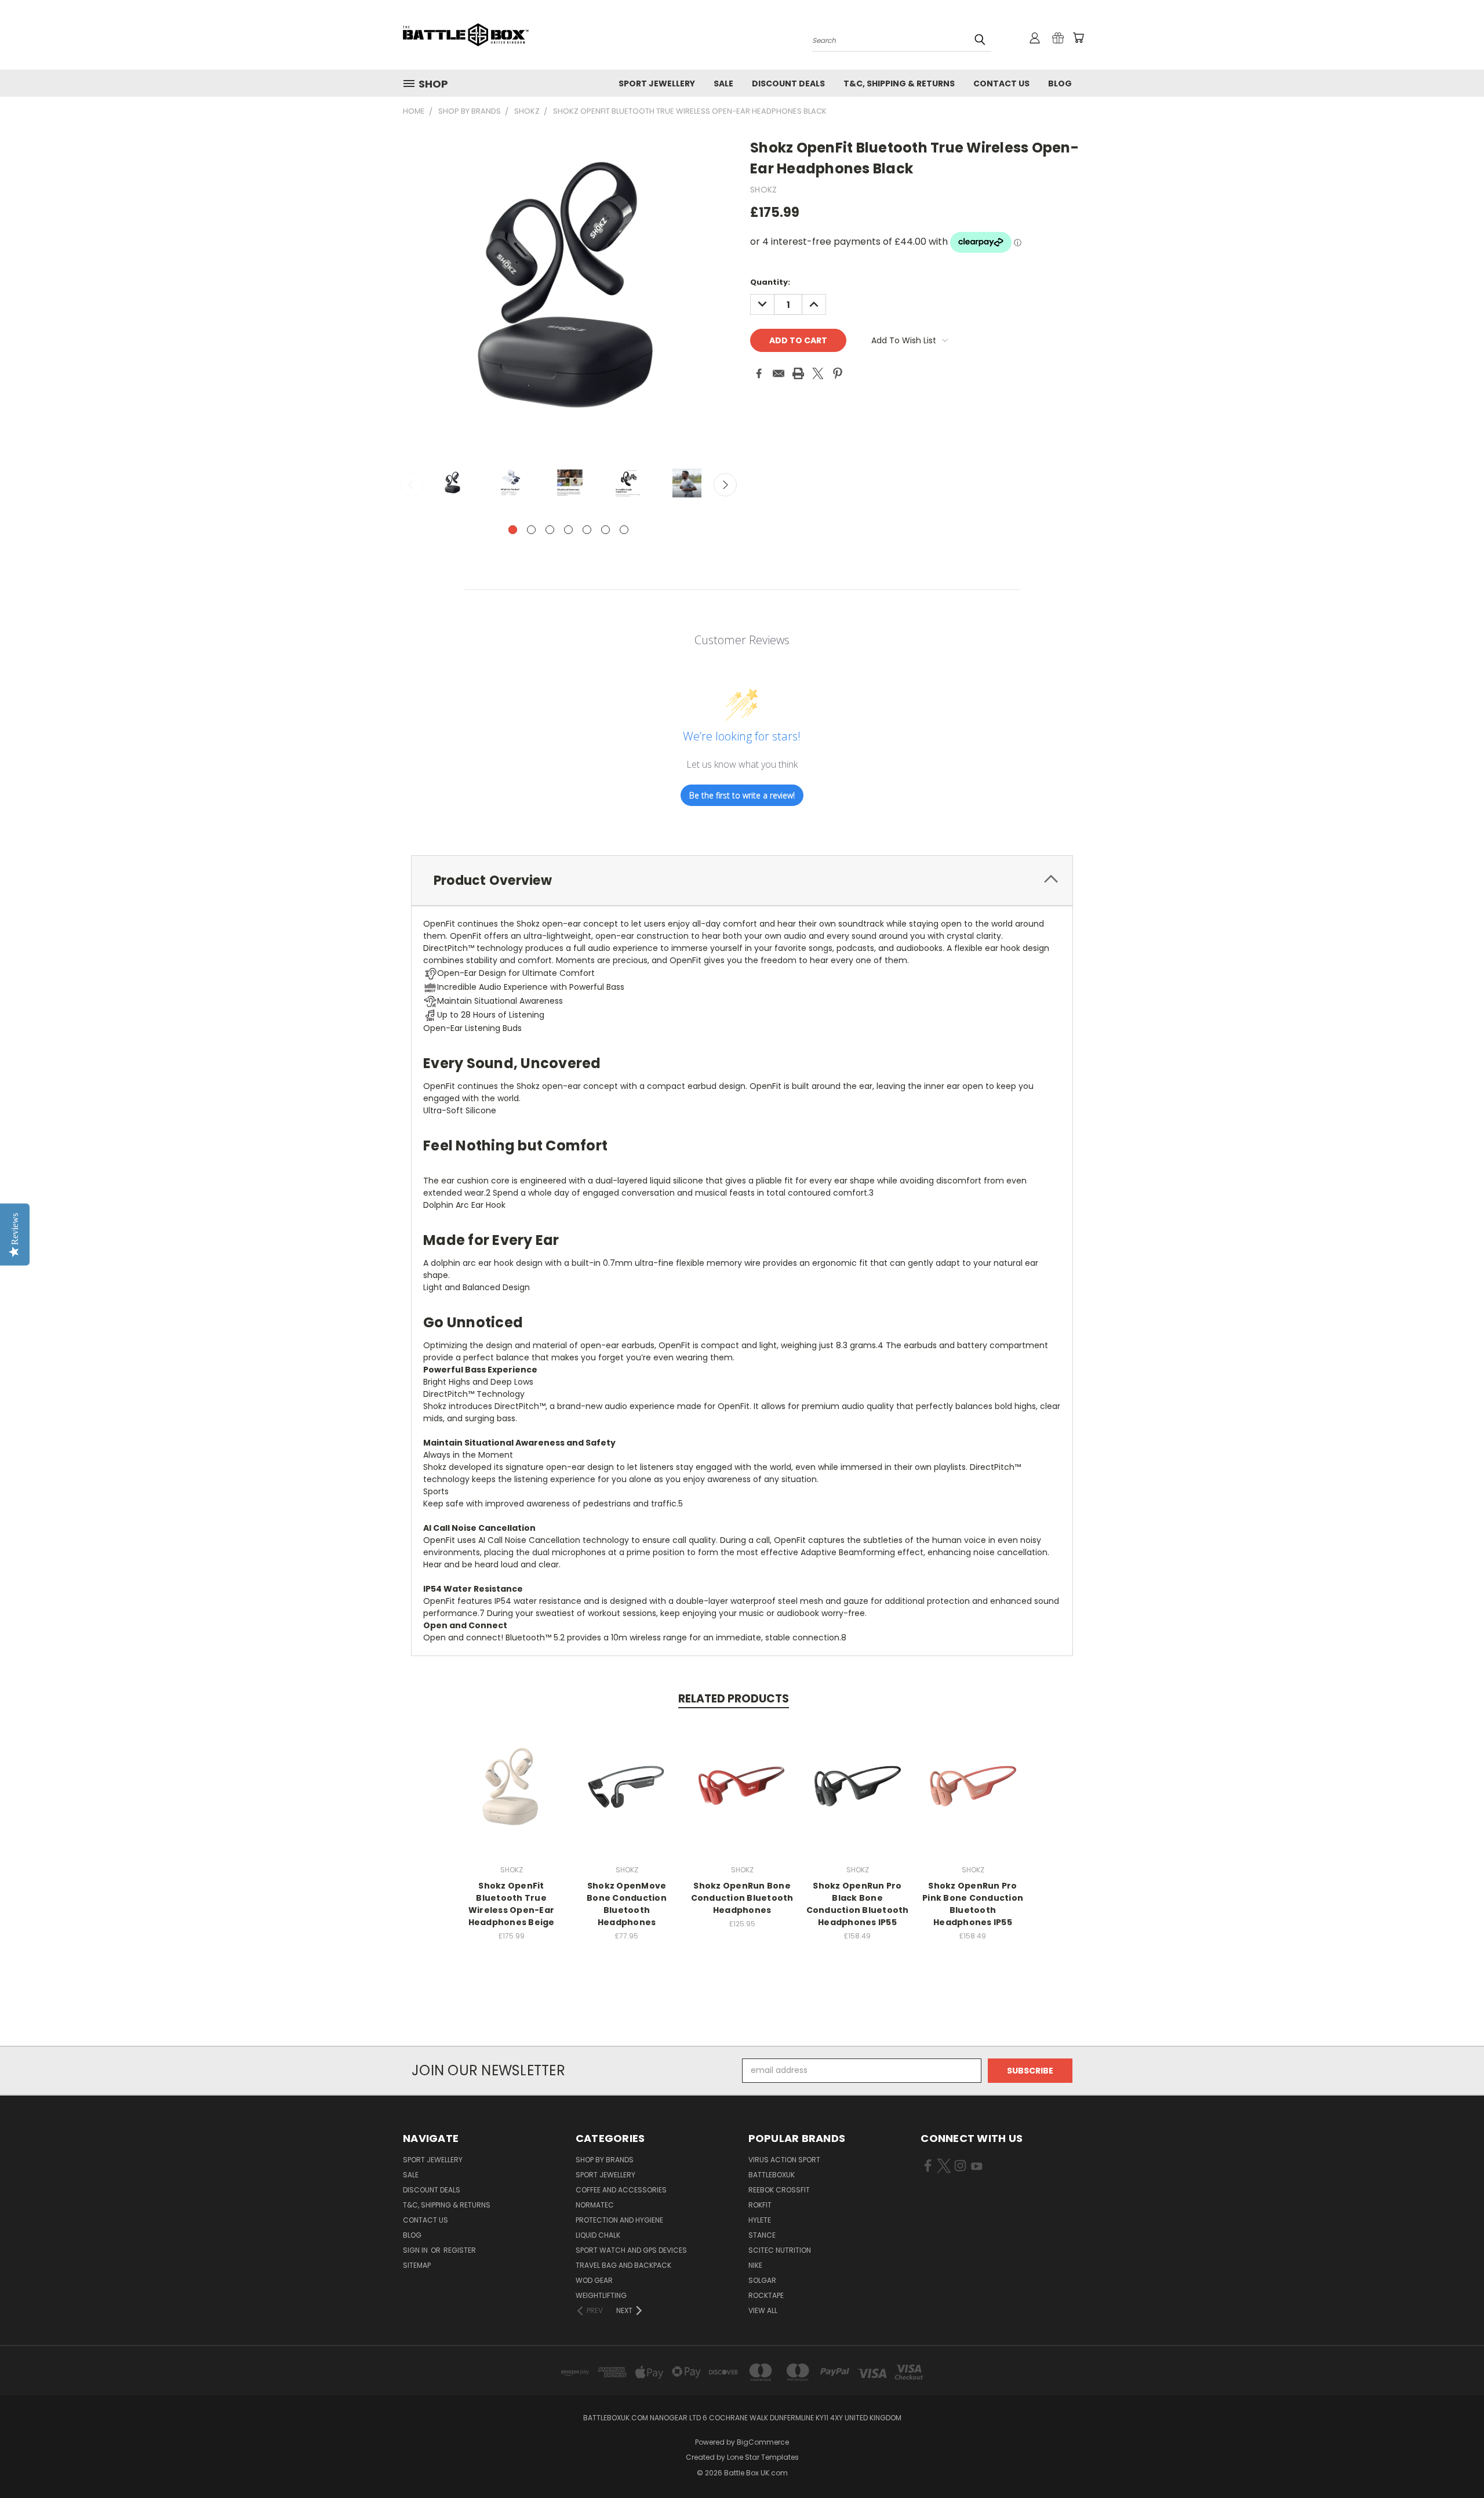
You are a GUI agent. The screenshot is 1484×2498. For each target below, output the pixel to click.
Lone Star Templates (763, 2457)
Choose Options (627, 1797)
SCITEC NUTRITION (780, 2250)
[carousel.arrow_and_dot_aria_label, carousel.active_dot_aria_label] (513, 530)
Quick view (511, 1776)
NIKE (755, 2265)
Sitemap (417, 2265)
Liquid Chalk (598, 2235)
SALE (723, 83)
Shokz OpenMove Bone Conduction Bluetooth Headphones (627, 1904)
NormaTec (595, 2205)
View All (763, 2310)
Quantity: (770, 282)
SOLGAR (762, 2280)
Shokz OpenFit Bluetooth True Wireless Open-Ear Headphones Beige (512, 1904)
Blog (1060, 83)
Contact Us (1001, 83)
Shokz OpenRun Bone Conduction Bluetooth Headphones (742, 1898)
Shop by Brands (605, 2160)
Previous (412, 485)
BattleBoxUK (772, 2175)
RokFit (760, 2205)
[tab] (742, 881)
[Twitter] (818, 373)
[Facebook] (759, 373)
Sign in (416, 2250)
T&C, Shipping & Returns (899, 83)
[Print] (798, 373)
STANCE (762, 2235)
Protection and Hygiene (619, 2220)
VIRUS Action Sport (784, 2160)
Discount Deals (788, 83)
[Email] (779, 373)
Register (460, 2250)
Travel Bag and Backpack (623, 2265)
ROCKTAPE (766, 2295)
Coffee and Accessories (621, 2190)
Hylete (760, 2220)
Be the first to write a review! (742, 795)
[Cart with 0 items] (1078, 38)
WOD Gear (594, 2280)
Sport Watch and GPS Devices (631, 2250)
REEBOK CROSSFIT (779, 2190)
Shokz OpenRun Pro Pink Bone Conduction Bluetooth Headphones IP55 (973, 1904)
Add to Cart (512, 1797)
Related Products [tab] (734, 1699)
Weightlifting (601, 2295)
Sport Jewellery (657, 83)
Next (725, 485)
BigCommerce (763, 2442)
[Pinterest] (838, 373)
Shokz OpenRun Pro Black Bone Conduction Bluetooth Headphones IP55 (858, 1904)
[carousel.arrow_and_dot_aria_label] (531, 530)
